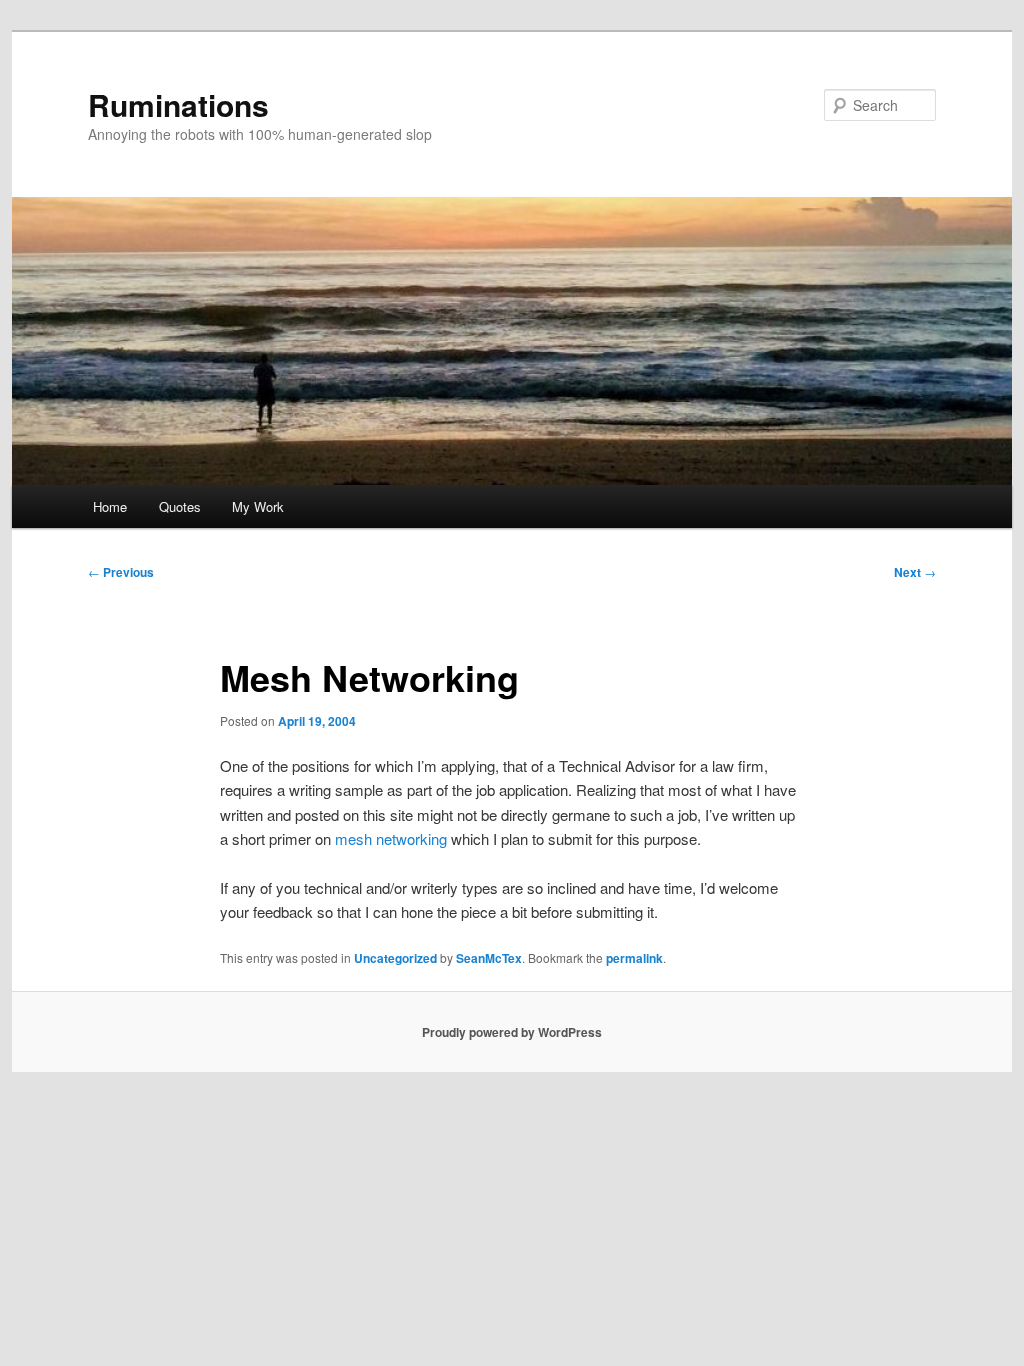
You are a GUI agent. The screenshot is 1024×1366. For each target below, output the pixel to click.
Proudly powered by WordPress (512, 1032)
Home (110, 506)
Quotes (180, 506)
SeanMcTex (489, 958)
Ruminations (178, 104)
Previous (121, 572)
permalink (634, 958)
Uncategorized (395, 958)
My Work (258, 506)
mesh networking (391, 838)
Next (915, 572)
